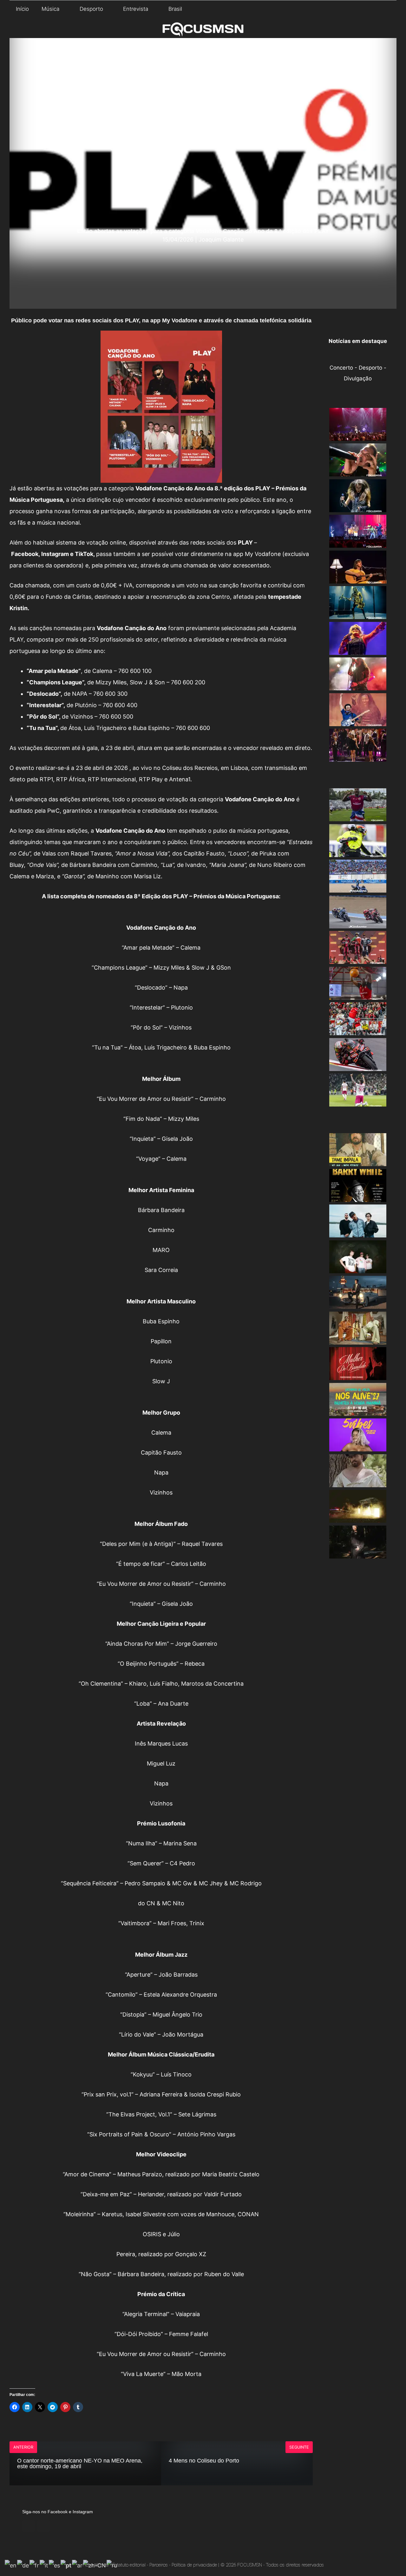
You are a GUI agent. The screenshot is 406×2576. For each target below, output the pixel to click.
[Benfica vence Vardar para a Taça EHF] (358, 1030)
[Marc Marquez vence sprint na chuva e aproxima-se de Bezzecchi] (358, 923)
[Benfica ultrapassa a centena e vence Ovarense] (358, 994)
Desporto (91, 9)
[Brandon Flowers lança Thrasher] (358, 1303)
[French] (35, 2565)
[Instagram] (44, 2526)
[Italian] (44, 2565)
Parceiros (159, 2565)
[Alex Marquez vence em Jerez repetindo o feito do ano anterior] (358, 887)
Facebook (25, 554)
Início (22, 9)
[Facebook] (29, 2526)
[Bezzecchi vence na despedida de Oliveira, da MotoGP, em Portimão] (358, 1066)
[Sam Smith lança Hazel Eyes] (358, 1482)
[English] (11, 2565)
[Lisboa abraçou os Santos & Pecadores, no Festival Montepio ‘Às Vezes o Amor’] (358, 542)
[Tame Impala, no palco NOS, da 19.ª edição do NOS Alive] (358, 1161)
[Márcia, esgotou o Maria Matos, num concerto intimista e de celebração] (358, 578)
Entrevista (136, 9)
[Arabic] (78, 2565)
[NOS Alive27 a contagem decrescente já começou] (358, 1411)
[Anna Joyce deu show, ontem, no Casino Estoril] (358, 436)
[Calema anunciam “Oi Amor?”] (358, 1339)
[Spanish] (55, 2565)
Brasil (175, 9)
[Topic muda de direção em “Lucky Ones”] (358, 1232)
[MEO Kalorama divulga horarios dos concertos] (358, 1517)
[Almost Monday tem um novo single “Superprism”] (358, 1268)
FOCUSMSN (250, 2565)
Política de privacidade (194, 2565)
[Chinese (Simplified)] (95, 2565)
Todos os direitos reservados (295, 2565)
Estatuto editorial (129, 2565)
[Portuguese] (66, 2565)
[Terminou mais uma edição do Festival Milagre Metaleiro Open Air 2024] (358, 685)
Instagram (55, 554)
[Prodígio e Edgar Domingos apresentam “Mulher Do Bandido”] (358, 1375)
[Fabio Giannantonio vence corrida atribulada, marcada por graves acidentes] (358, 852)
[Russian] (112, 2565)
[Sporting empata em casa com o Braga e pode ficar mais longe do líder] (358, 1101)
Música (50, 9)
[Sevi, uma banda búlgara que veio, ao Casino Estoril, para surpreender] (358, 507)
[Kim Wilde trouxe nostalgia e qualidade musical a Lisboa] (358, 649)
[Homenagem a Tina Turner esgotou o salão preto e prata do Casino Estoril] (358, 756)
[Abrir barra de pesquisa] (387, 9)
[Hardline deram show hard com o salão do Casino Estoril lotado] (358, 471)
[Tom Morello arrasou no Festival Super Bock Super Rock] (358, 721)
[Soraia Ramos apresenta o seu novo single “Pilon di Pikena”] (358, 1446)
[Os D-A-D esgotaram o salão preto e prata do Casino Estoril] (358, 614)
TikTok (84, 554)
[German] (23, 2565)
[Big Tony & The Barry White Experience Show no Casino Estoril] (358, 1197)
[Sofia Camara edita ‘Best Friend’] (358, 1553)
